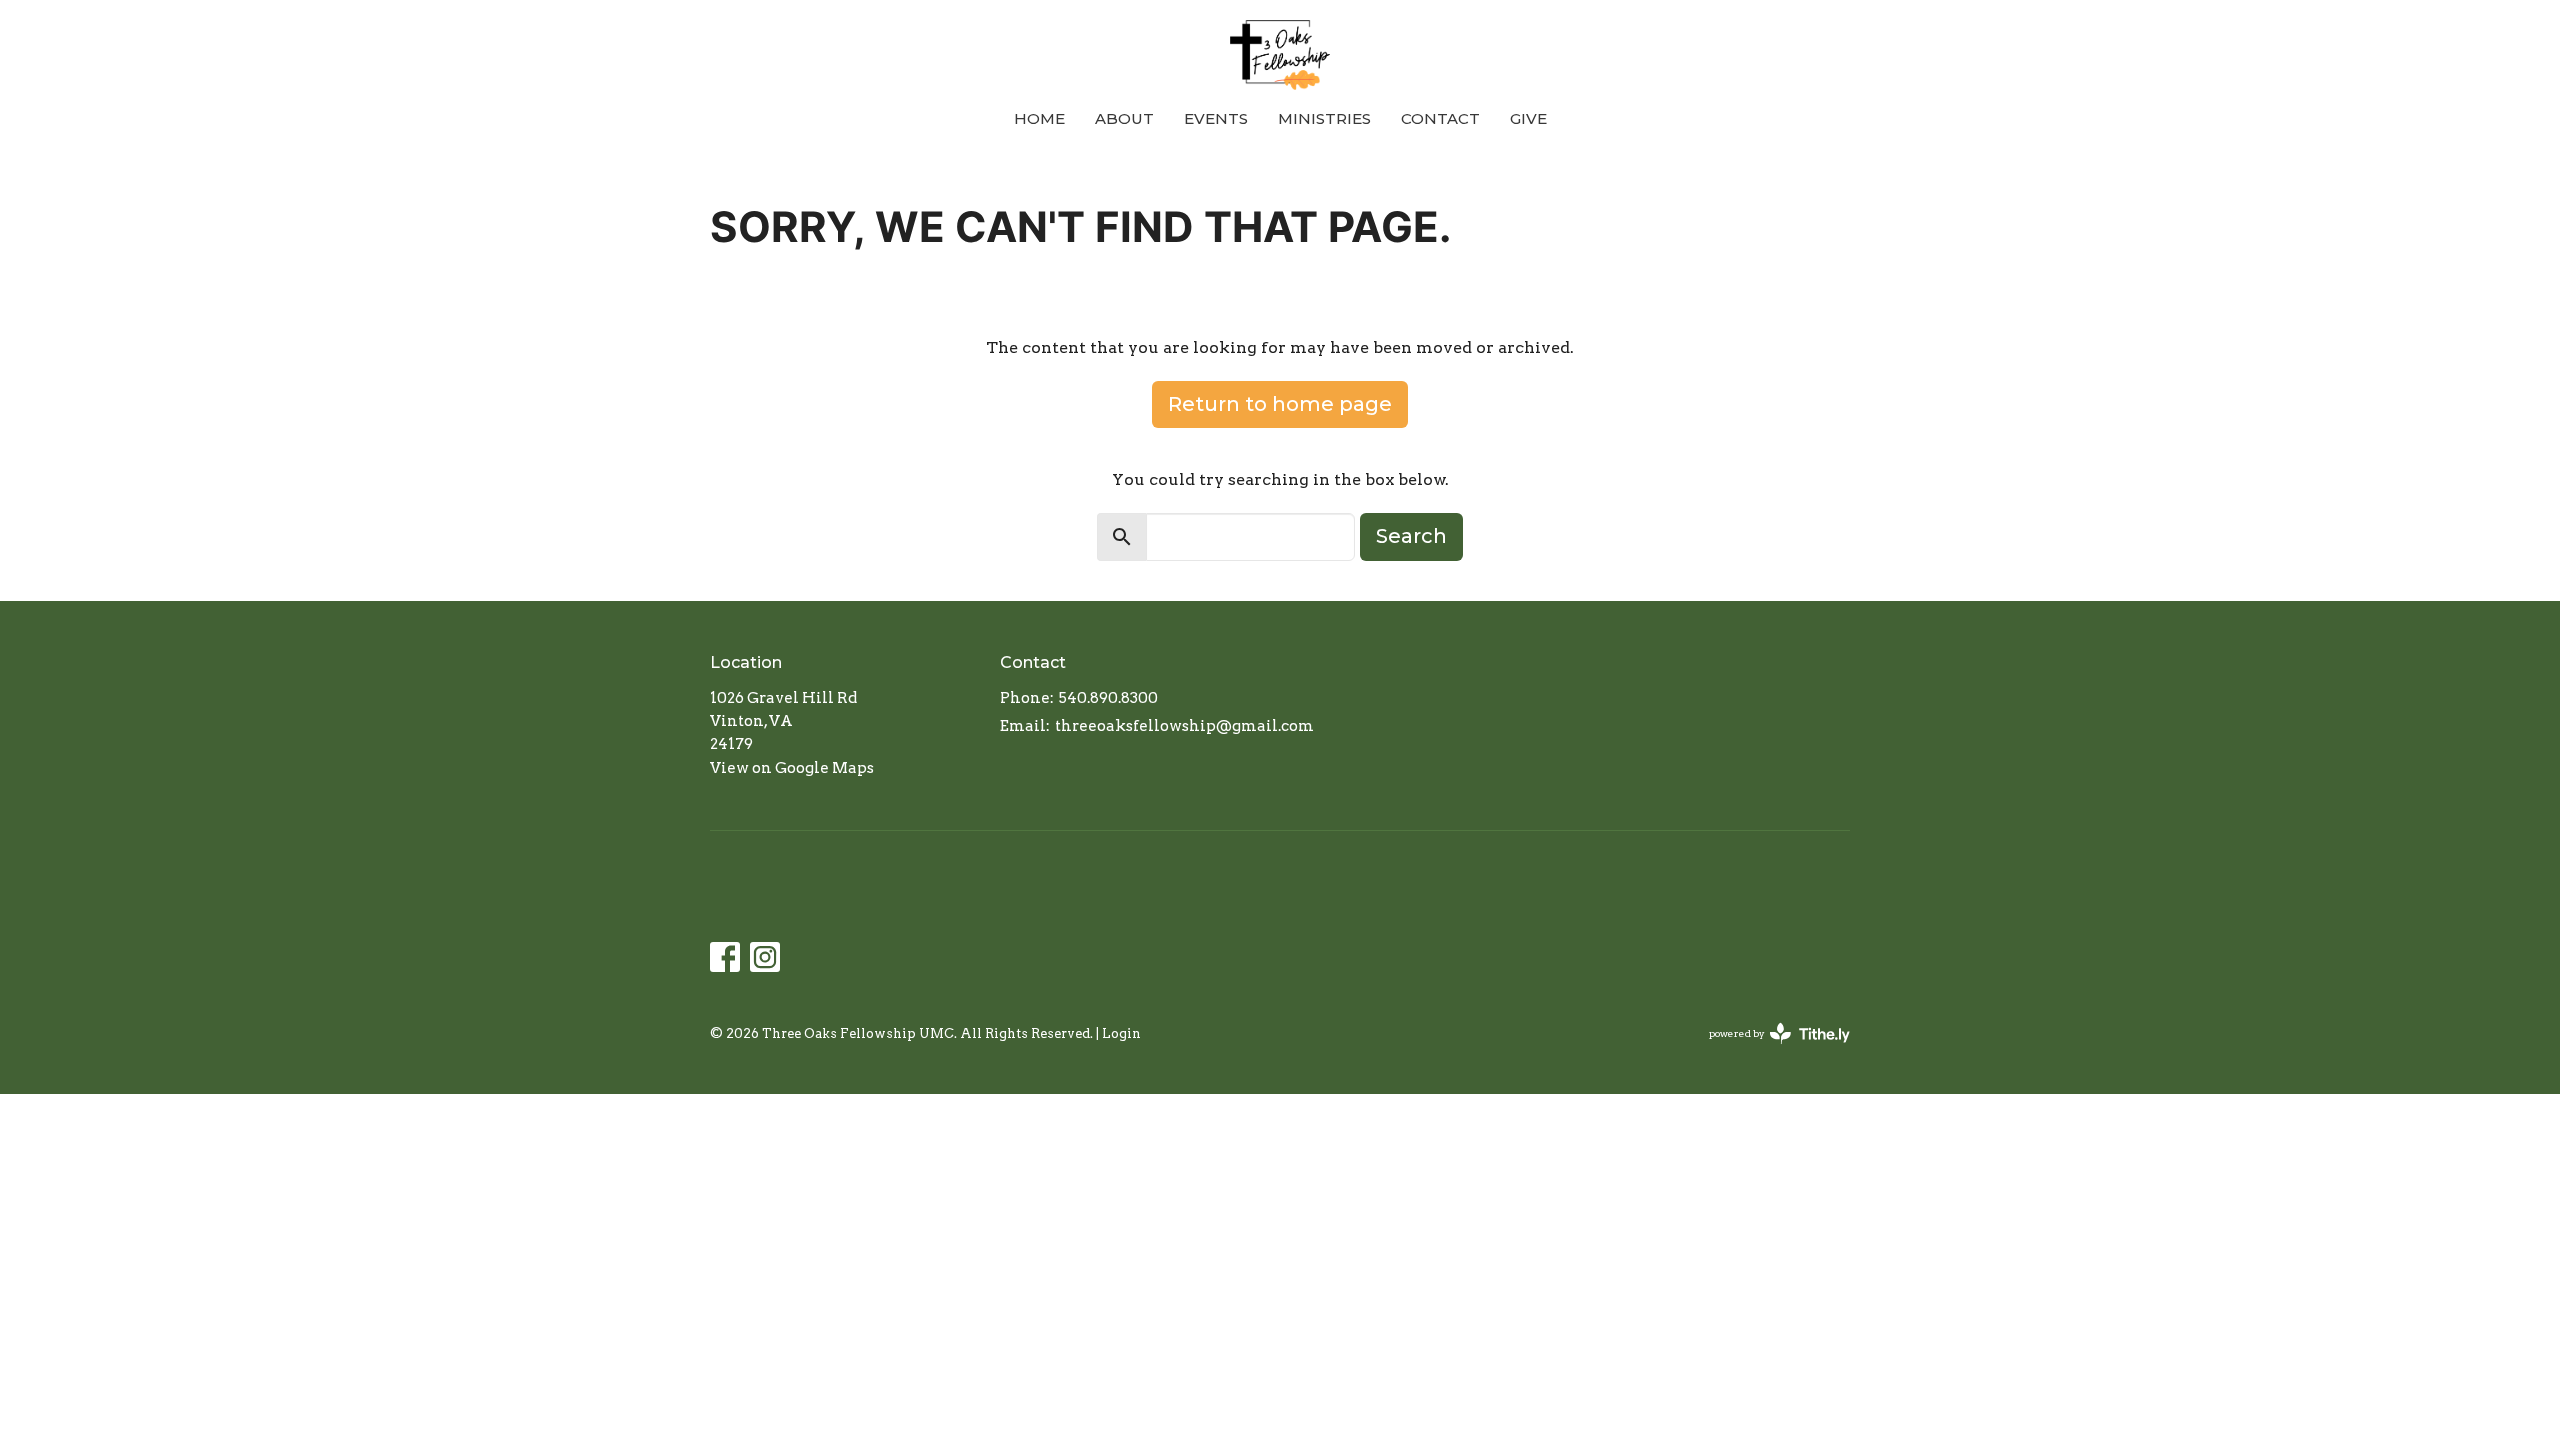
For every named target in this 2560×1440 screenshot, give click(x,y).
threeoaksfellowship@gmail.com (1184, 726)
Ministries (1324, 118)
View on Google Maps (792, 768)
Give (1528, 118)
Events (1216, 118)
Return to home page (1280, 404)
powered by (1769, 1050)
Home (1039, 118)
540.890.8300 (1108, 698)
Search (1411, 536)
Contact (1440, 118)
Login (1121, 1033)
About (1124, 118)
